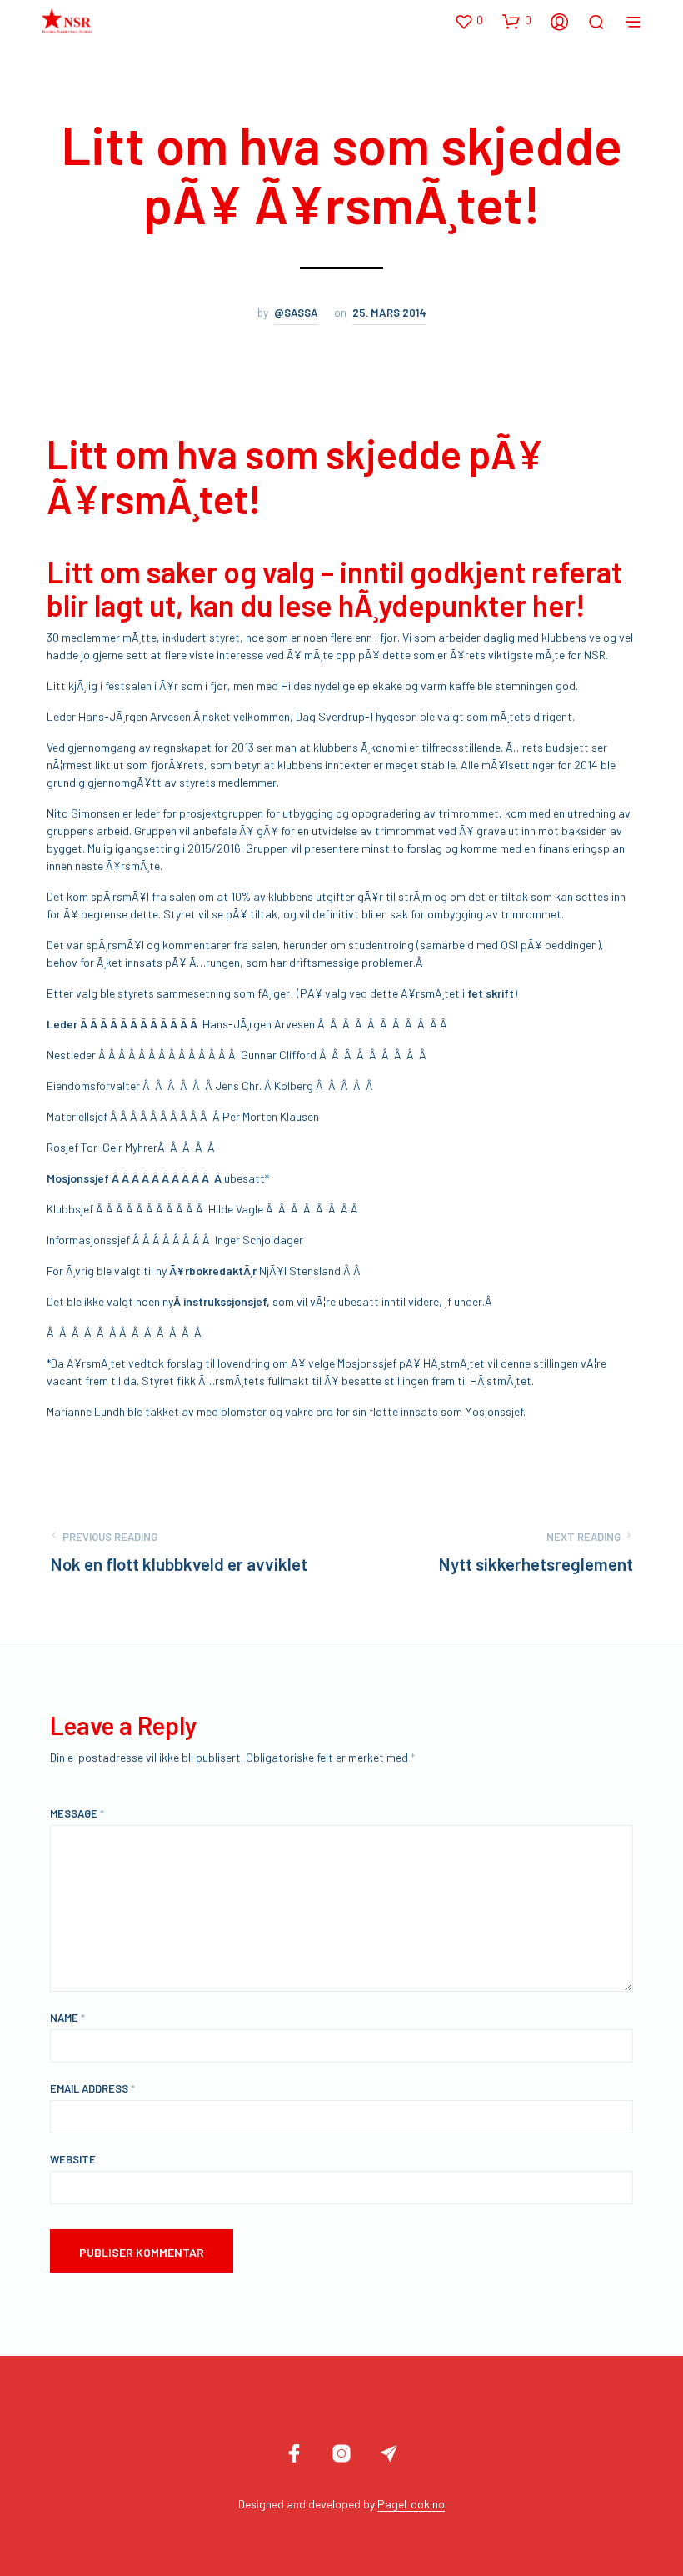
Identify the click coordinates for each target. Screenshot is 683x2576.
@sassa (296, 313)
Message (77, 1813)
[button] (469, 21)
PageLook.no (411, 2504)
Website (73, 2159)
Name (67, 2018)
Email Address (92, 2088)
